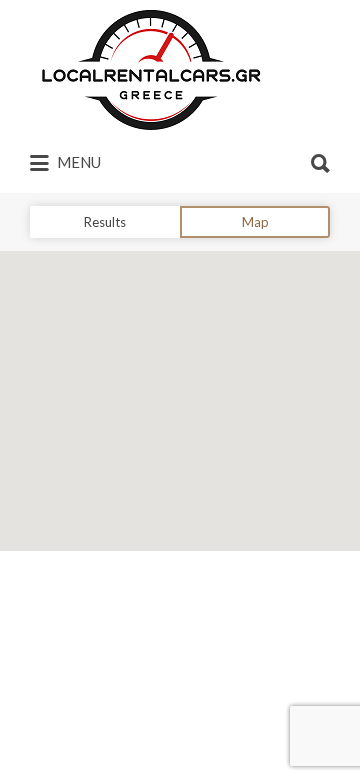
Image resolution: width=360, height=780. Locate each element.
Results (105, 222)
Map (255, 222)
